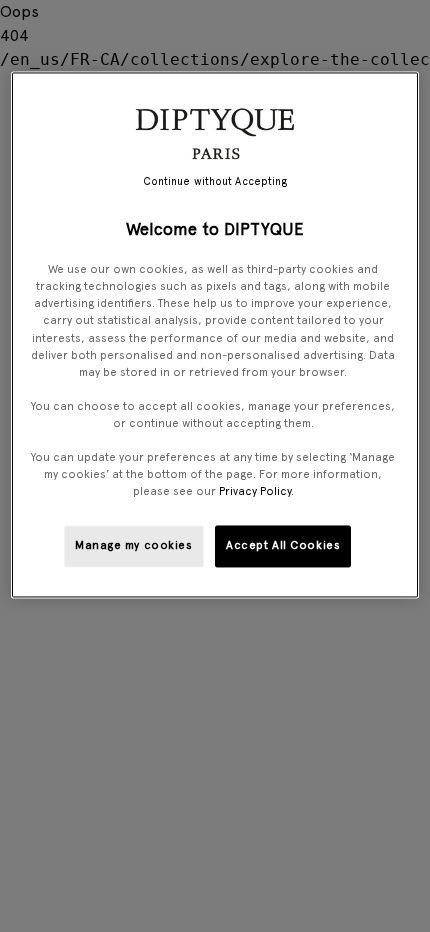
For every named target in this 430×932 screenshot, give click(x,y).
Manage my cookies (134, 546)
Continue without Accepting (215, 181)
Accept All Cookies (283, 546)
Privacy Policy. (256, 492)
